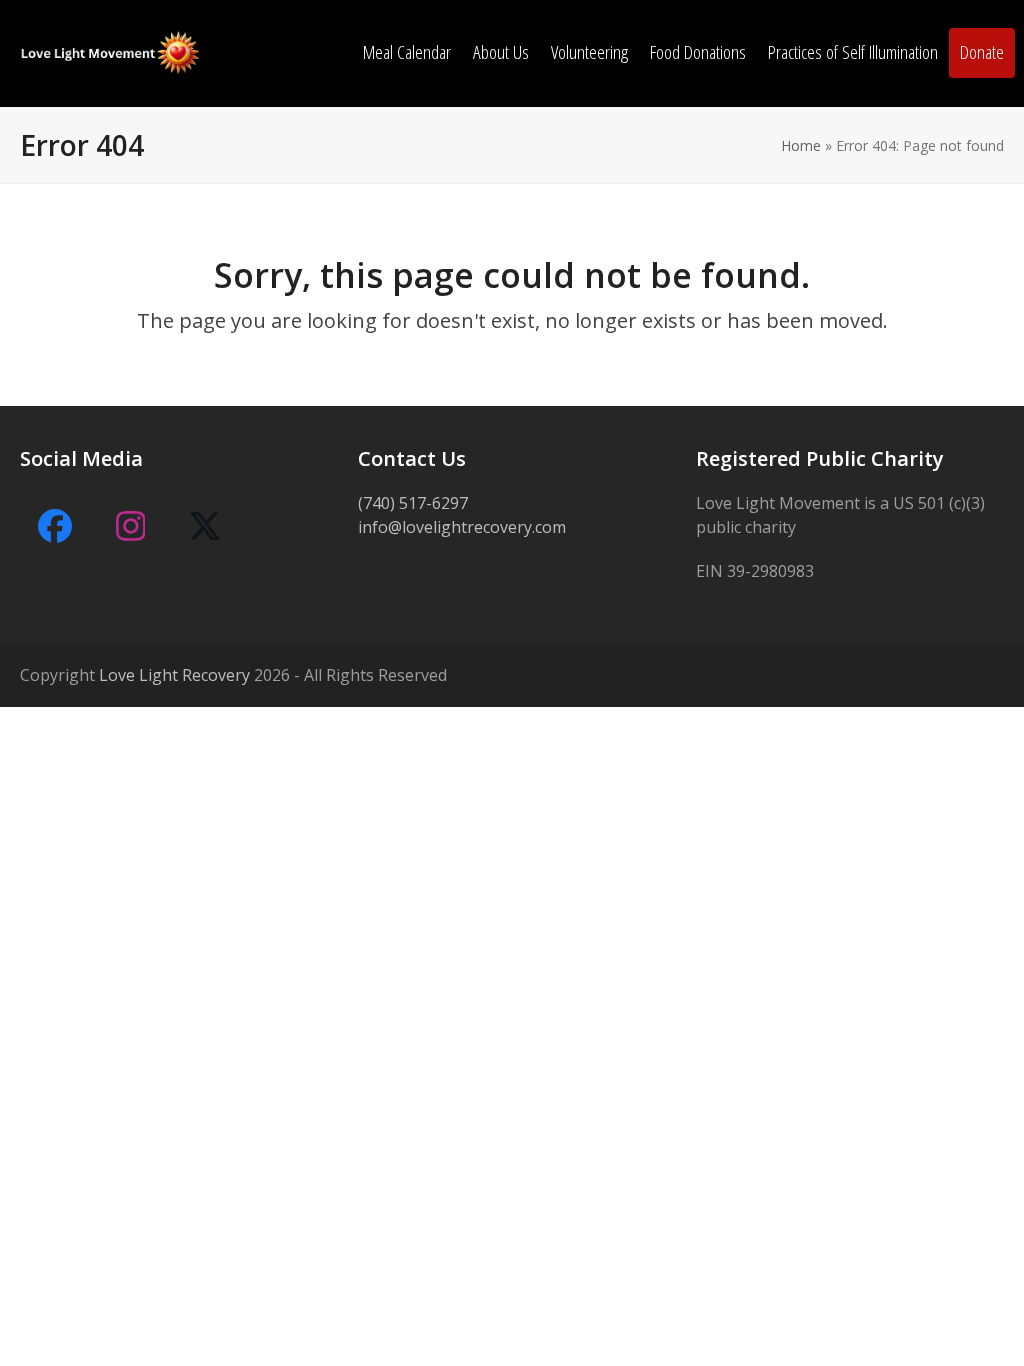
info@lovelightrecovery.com (462, 527)
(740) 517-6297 (413, 503)
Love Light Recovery (174, 675)
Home (801, 145)
